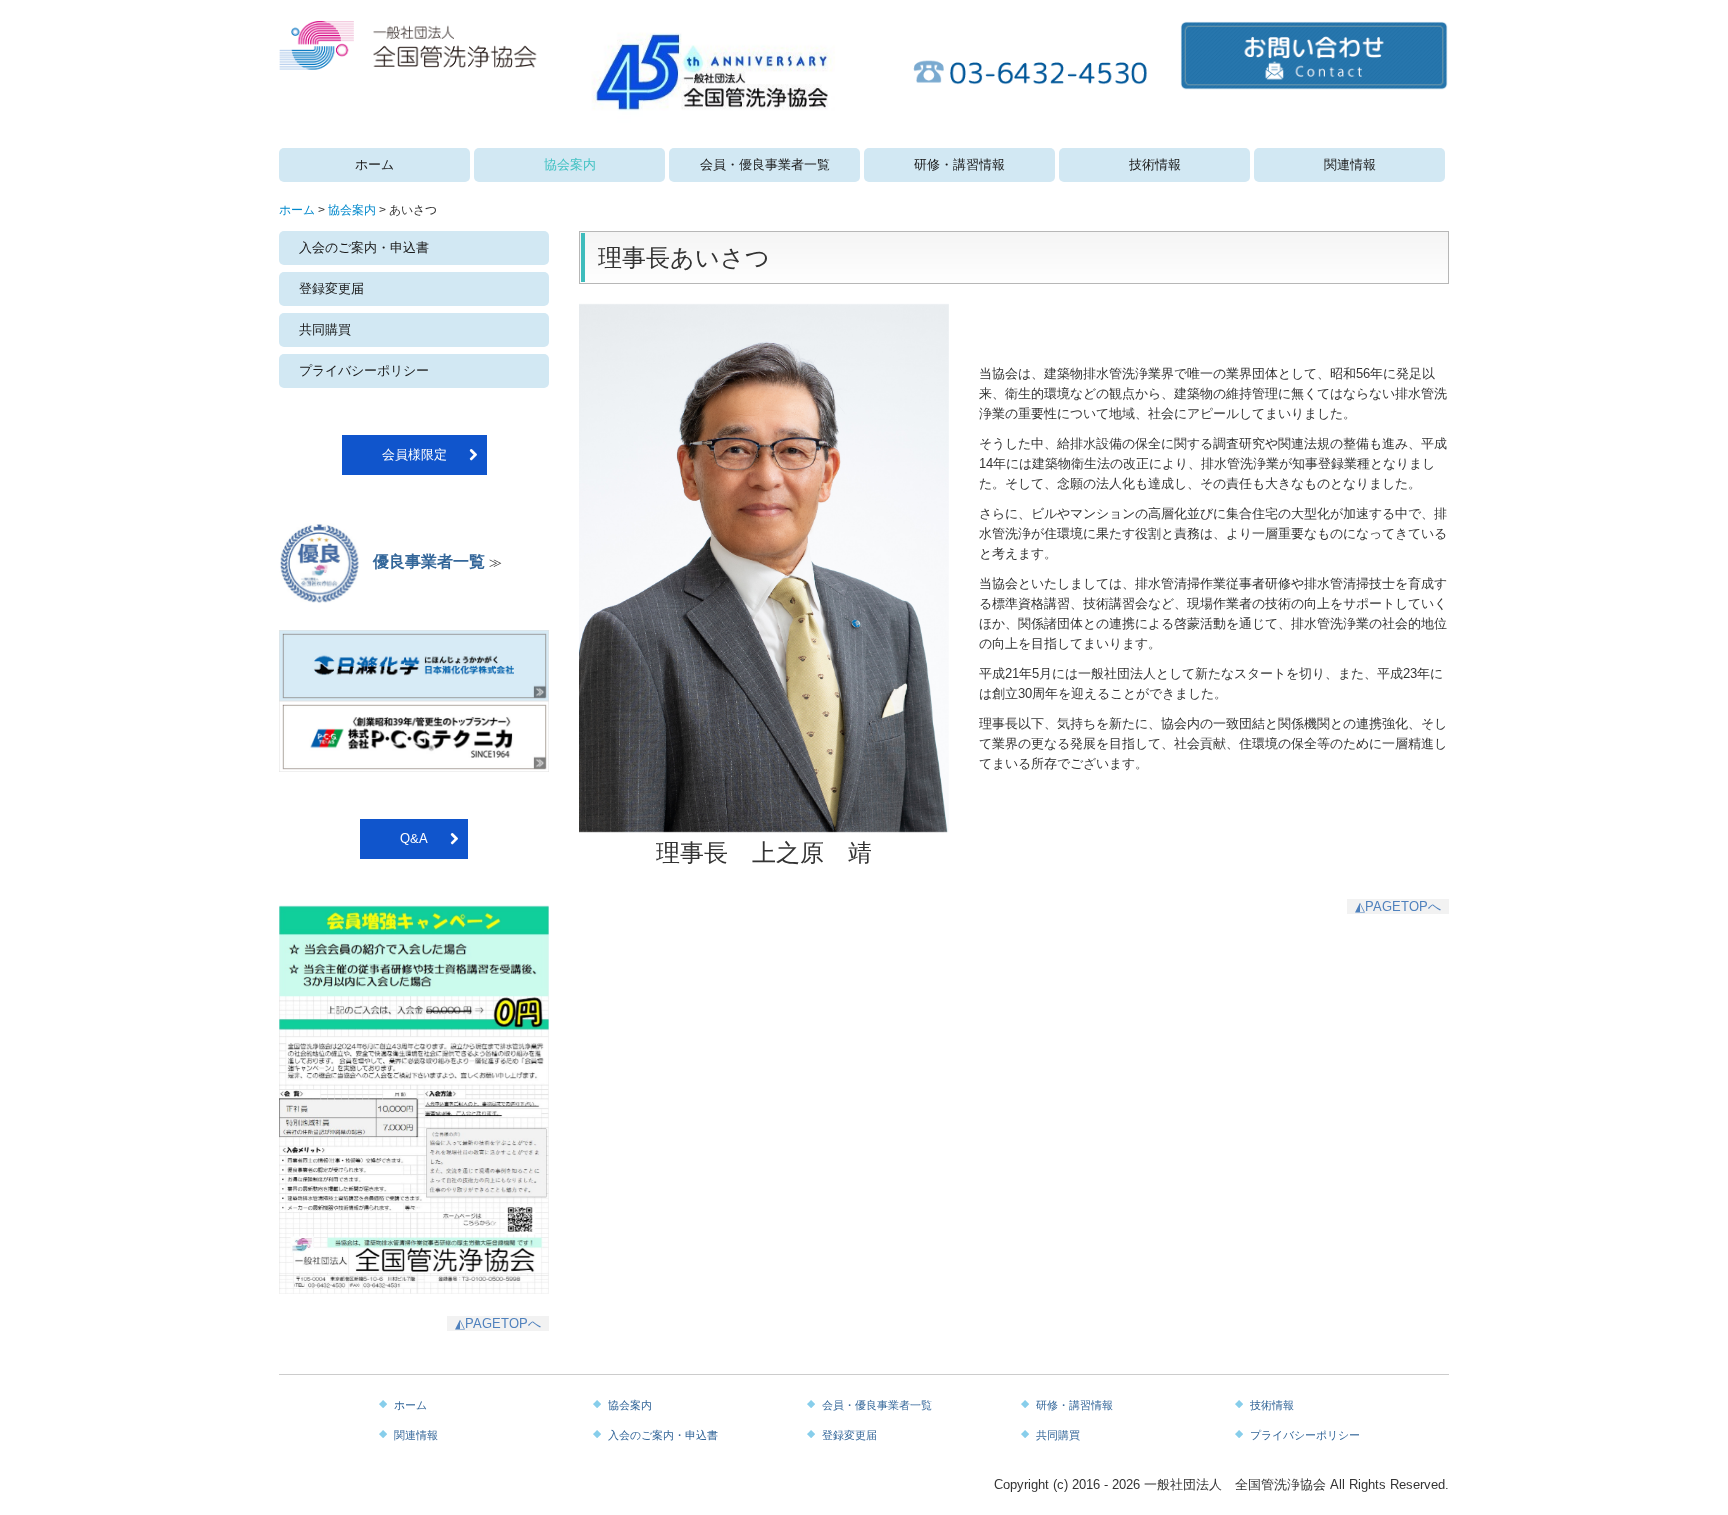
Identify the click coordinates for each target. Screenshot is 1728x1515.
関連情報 (1350, 164)
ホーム (374, 164)
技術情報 (1155, 164)
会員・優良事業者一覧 (765, 164)
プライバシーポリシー (364, 370)
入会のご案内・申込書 (364, 247)
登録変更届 (331, 288)
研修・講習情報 (959, 164)
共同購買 (325, 329)
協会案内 (570, 164)
